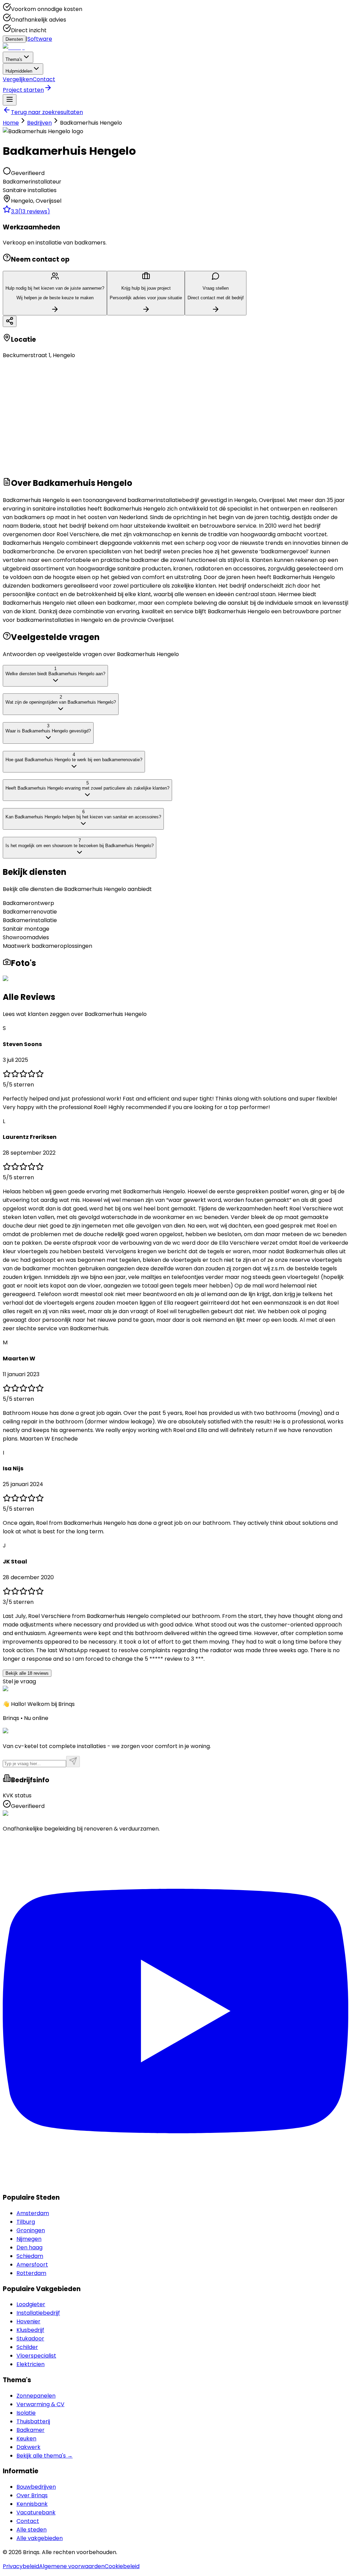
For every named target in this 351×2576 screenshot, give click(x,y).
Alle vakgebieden (40, 2538)
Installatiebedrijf (38, 2313)
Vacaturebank (36, 2512)
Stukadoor (30, 2339)
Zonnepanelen (36, 2396)
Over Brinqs (32, 2495)
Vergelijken (18, 79)
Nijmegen (29, 2239)
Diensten (14, 39)
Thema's (14, 59)
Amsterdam (33, 2213)
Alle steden (32, 2530)
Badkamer (31, 2430)
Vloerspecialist (36, 2356)
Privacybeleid (21, 2566)
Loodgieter (31, 2304)
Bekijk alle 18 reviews (27, 1673)
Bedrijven (39, 123)
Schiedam (30, 2256)
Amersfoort (32, 2265)
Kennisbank (32, 2504)
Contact (44, 79)
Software (40, 39)
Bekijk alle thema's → (45, 2456)
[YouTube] (175, 2182)
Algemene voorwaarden (72, 2566)
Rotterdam (31, 2273)
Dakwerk (28, 2447)
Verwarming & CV (40, 2404)
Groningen (31, 2230)
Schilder (27, 2347)
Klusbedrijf (30, 2330)
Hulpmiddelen (19, 71)
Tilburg (26, 2222)
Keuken (26, 2439)
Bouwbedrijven (36, 2487)
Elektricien (31, 2364)
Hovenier (28, 2321)
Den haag (29, 2247)
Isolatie (26, 2413)
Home (11, 123)
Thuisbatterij (33, 2421)
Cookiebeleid (122, 2566)
